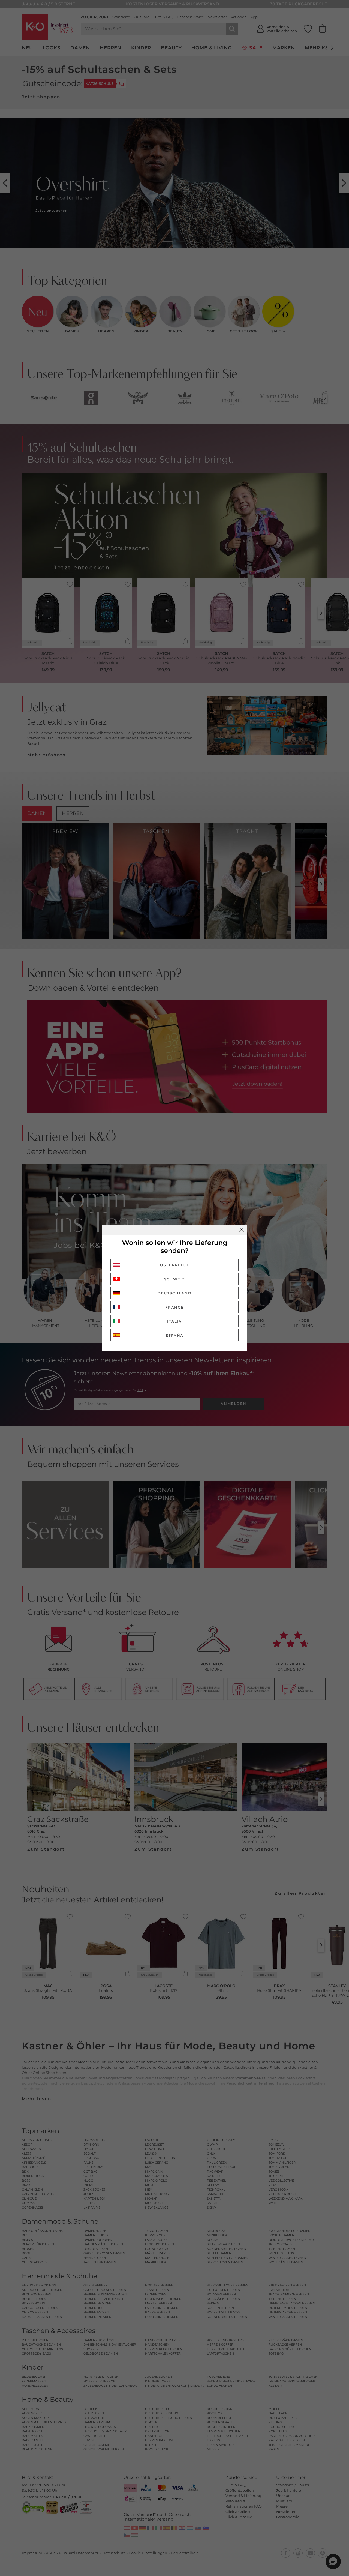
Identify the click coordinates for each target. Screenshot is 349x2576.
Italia (174, 1321)
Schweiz (175, 1279)
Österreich (174, 1265)
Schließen (242, 1230)
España (174, 1335)
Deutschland (175, 1293)
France (174, 1307)
